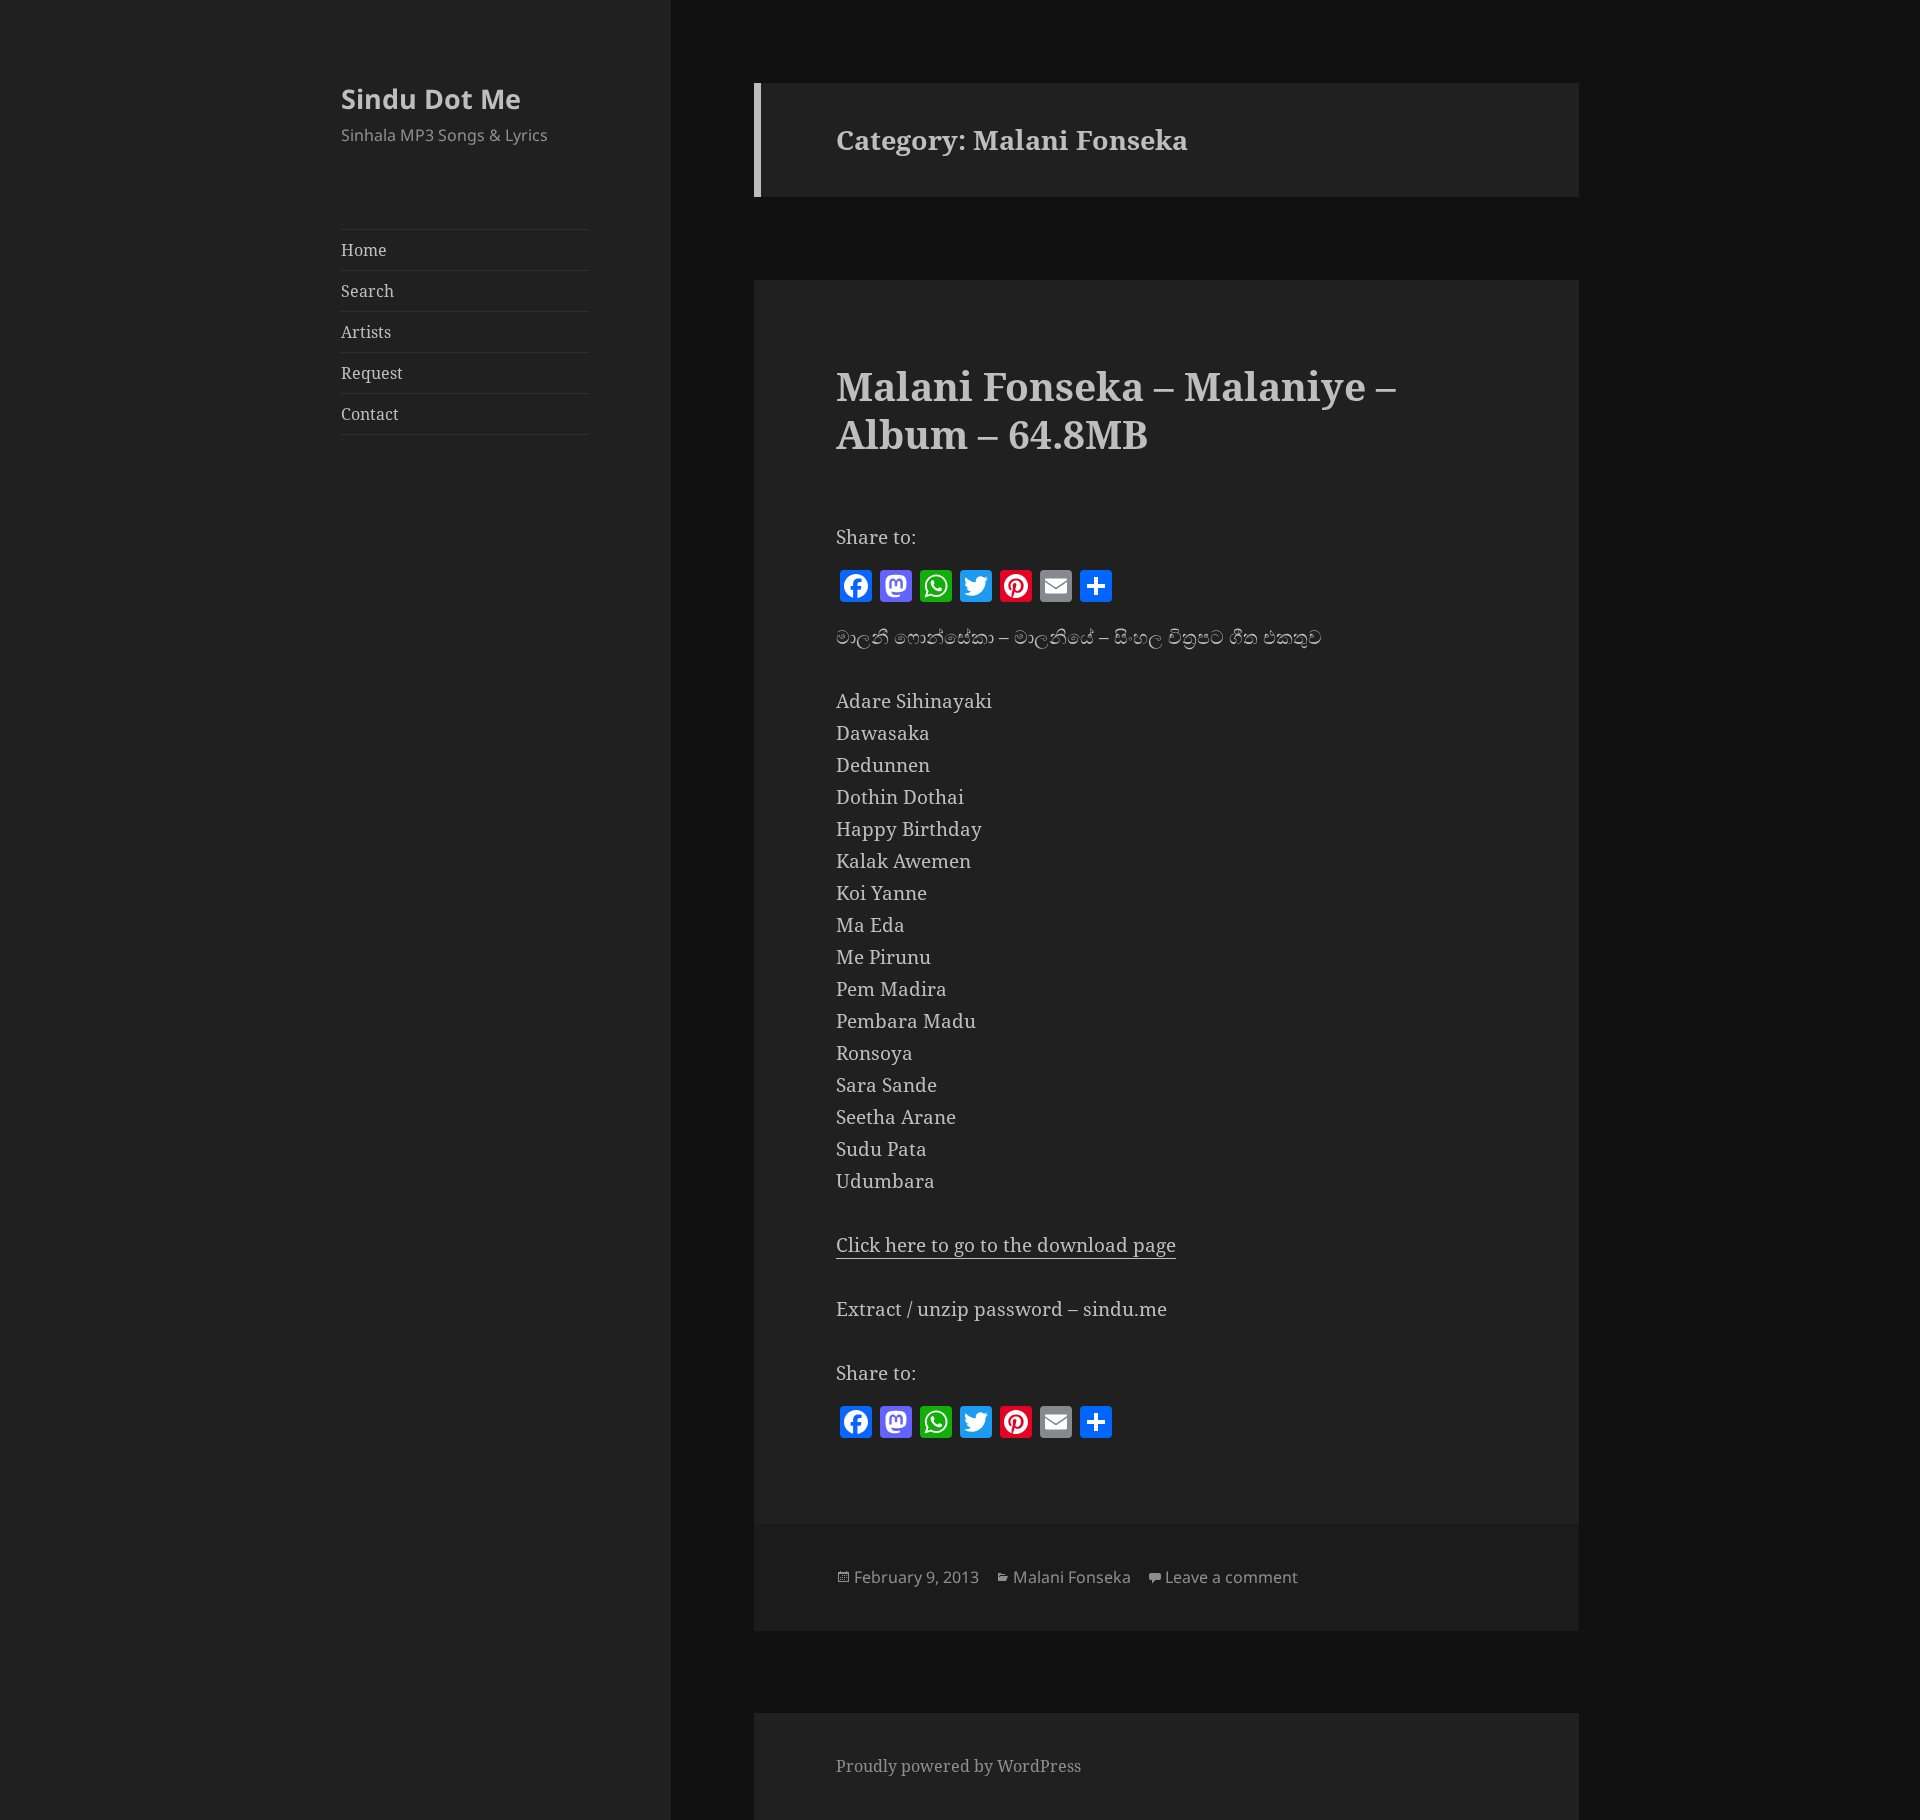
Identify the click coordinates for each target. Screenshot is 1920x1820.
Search (367, 291)
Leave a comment (1231, 1577)
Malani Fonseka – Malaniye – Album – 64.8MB (1116, 409)
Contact (370, 414)
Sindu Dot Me (431, 98)
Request (372, 373)
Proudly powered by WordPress (958, 1766)
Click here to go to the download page (1006, 1245)
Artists (366, 332)
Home (364, 250)
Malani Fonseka (1072, 1577)
